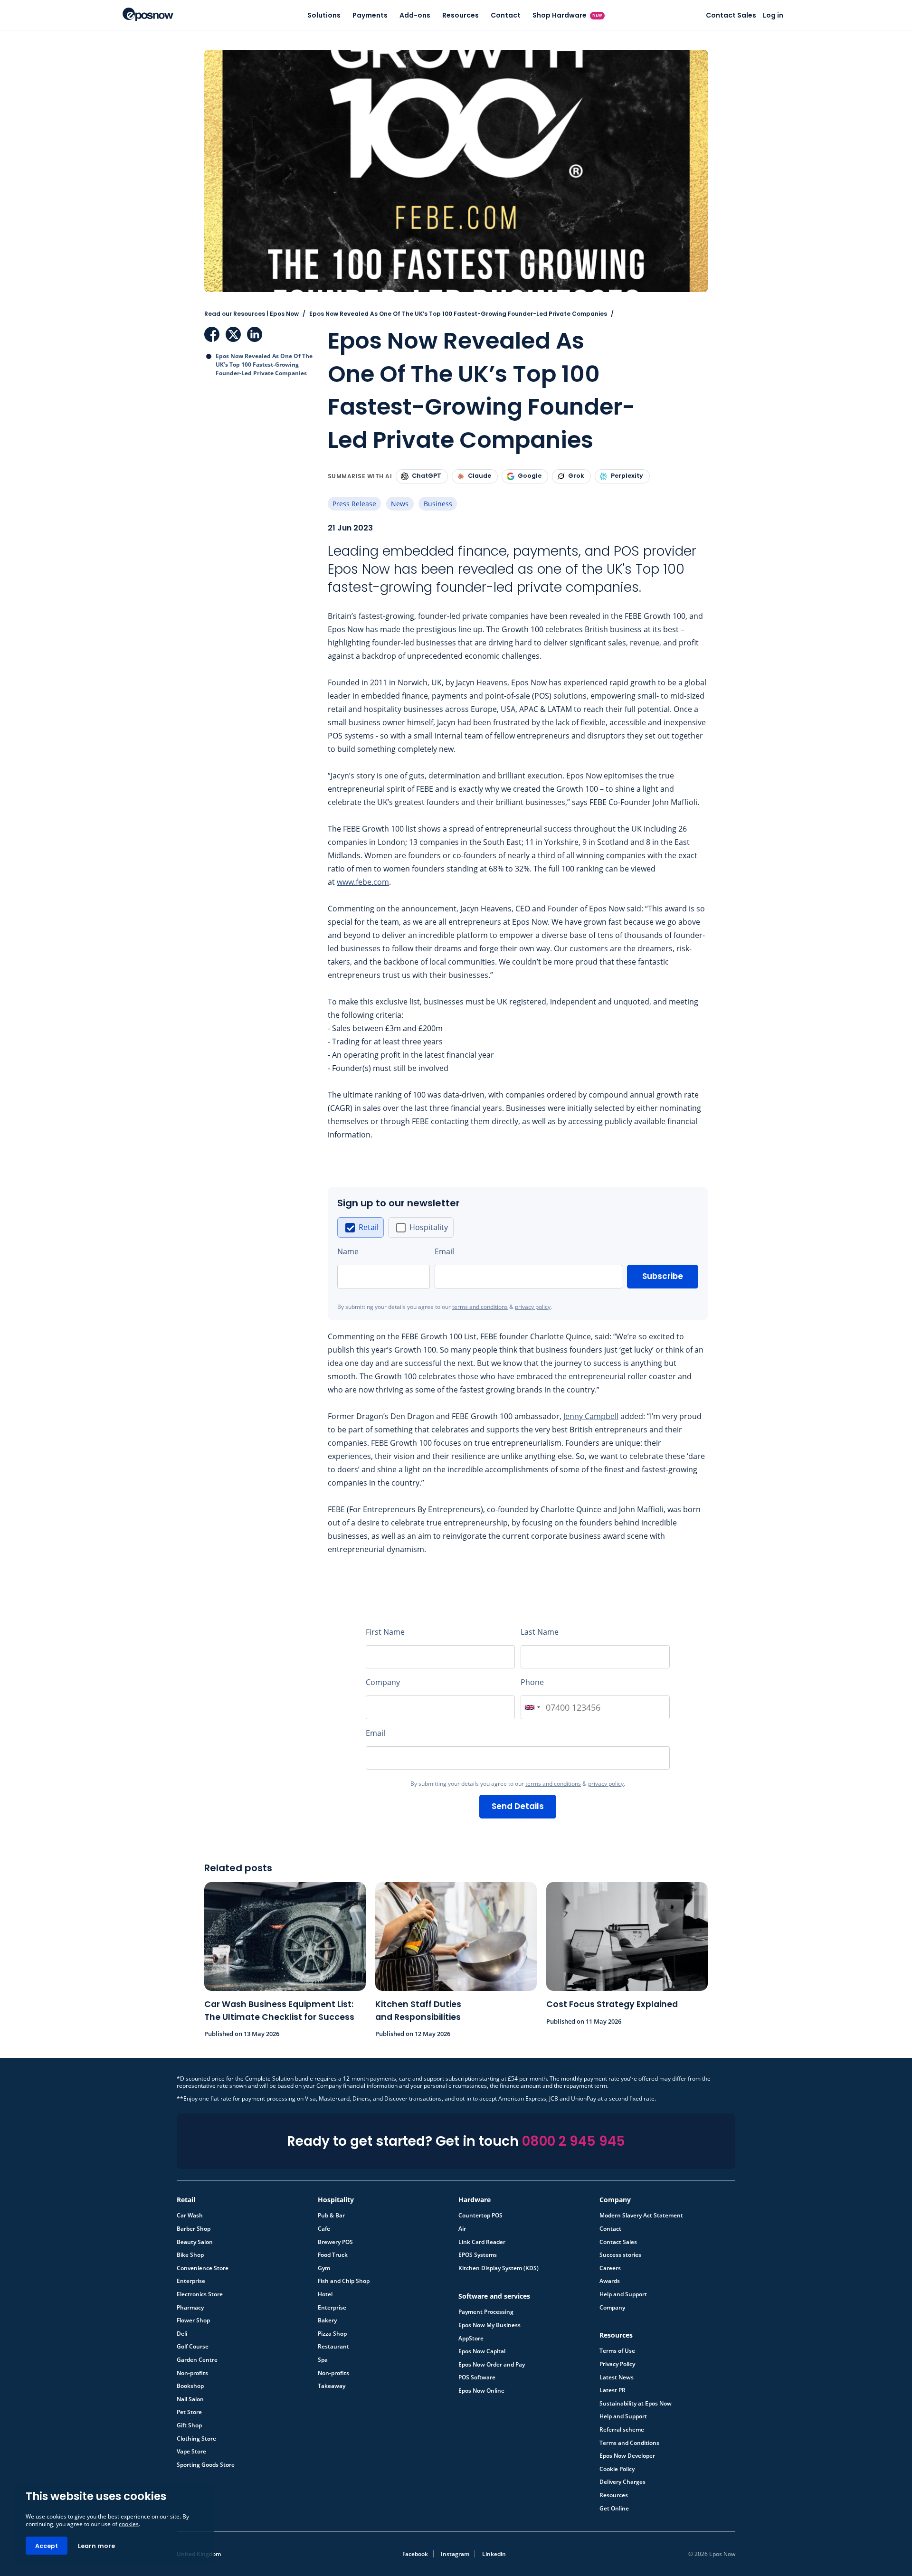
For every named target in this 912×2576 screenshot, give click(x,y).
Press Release (354, 504)
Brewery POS (335, 2242)
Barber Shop (194, 2229)
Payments (370, 15)
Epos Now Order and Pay (492, 2365)
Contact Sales (731, 15)
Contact (506, 15)
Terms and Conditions (629, 2443)
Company (383, 1682)
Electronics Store (200, 2294)
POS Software (477, 2377)
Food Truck (333, 2255)
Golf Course (193, 2347)
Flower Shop (193, 2320)
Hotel (325, 2294)
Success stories (620, 2255)
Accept (47, 2546)
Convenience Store (203, 2268)
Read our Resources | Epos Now (252, 314)
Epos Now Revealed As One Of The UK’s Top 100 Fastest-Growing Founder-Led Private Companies (264, 365)
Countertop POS (480, 2216)
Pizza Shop (332, 2334)
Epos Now (148, 14)
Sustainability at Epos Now (636, 2404)
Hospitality (429, 1227)
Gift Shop (189, 2425)
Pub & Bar (331, 2216)
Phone (532, 1682)
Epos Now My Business (489, 2325)
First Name (385, 1632)
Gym (324, 2268)
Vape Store (191, 2452)
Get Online (614, 2509)
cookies (129, 2524)
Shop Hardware (568, 15)
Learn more (96, 2546)
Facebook (212, 334)
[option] (361, 1227)
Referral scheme (622, 2430)
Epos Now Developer (627, 2456)
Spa (323, 2360)
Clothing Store (196, 2439)
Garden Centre (197, 2360)
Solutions (324, 15)
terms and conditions (480, 1307)
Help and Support (623, 2294)
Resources (461, 15)
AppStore (471, 2339)
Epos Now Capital (482, 2351)
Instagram (455, 2554)
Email (444, 1251)
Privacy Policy (617, 2364)
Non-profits (192, 2373)
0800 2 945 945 (574, 2141)
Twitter (233, 334)
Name (348, 1251)
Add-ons (415, 15)
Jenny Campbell (591, 1416)
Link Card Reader (482, 2242)
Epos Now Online (481, 2391)
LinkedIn (255, 334)
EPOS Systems (478, 2255)
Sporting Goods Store (206, 2465)
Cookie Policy (617, 2469)
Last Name (540, 1632)
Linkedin (494, 2554)
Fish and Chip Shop (344, 2281)
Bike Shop (190, 2255)
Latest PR (613, 2390)
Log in (773, 15)
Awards (610, 2281)
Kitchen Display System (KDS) (499, 2268)
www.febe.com (363, 882)
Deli (182, 2334)
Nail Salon (190, 2399)
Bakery (327, 2320)
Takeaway (332, 2386)
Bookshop (190, 2386)
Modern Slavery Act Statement (641, 2216)
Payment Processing (486, 2312)
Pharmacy (190, 2308)
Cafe (324, 2229)
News (400, 504)
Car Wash (190, 2216)
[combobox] (532, 1707)
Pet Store (189, 2412)
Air (462, 2229)
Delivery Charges (622, 2482)
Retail (369, 1227)
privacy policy (533, 1307)
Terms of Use (617, 2351)
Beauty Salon (195, 2242)
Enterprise (191, 2281)
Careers (610, 2268)
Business (438, 504)
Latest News (617, 2377)
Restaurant (333, 2347)
